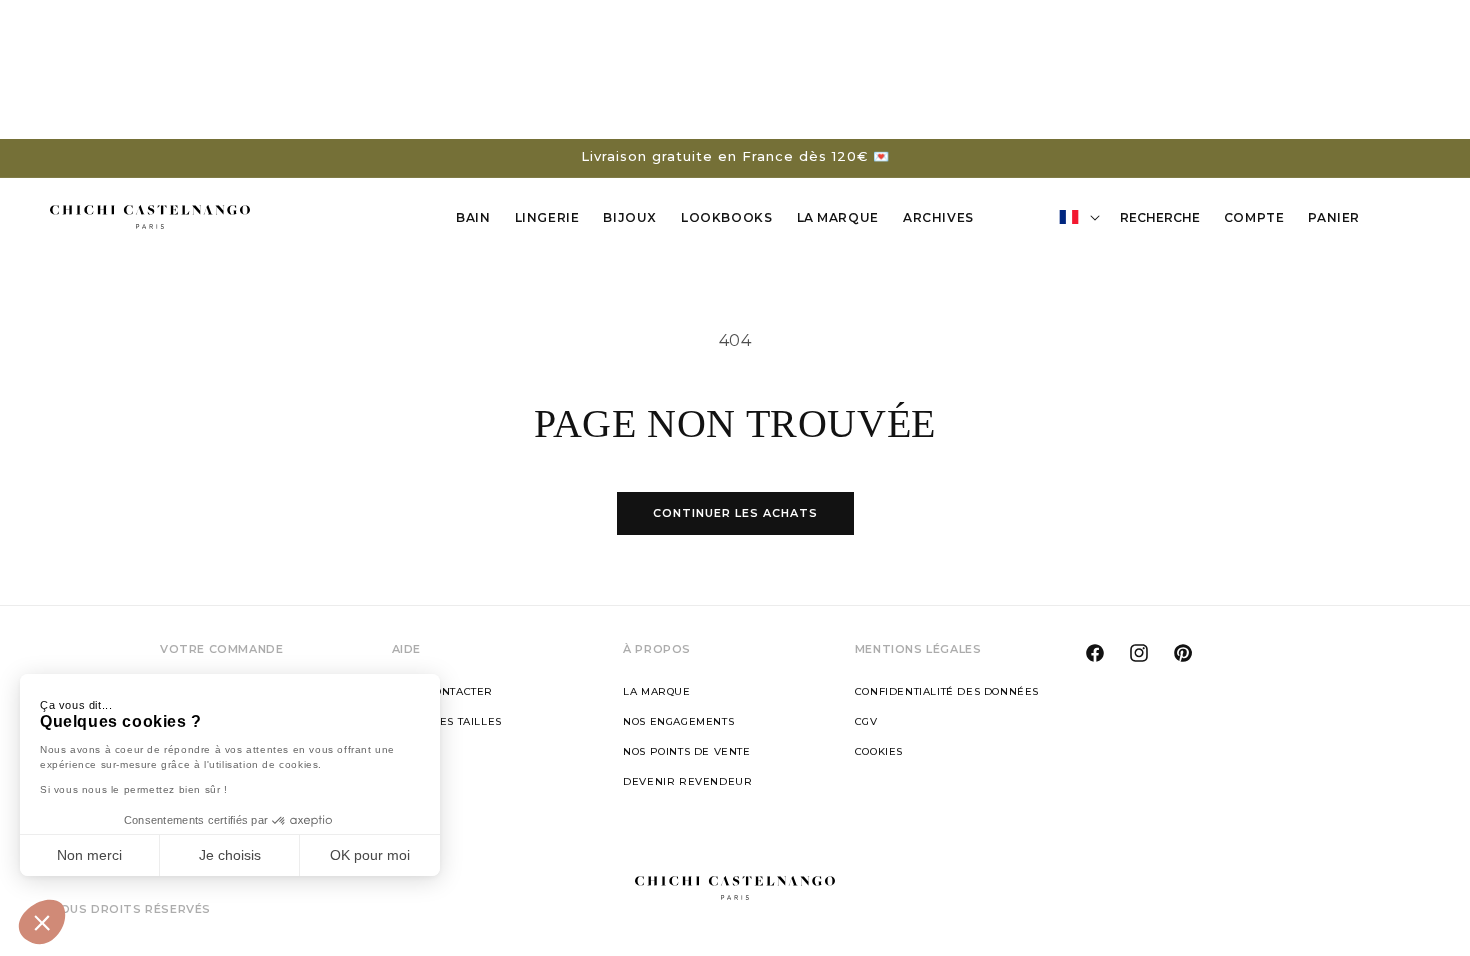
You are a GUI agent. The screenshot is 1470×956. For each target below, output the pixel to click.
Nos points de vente (686, 751)
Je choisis (230, 855)
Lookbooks (726, 217)
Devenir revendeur (687, 781)
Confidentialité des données (947, 691)
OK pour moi (370, 855)
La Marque (838, 217)
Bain (473, 217)
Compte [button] (1260, 221)
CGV (866, 721)
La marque (656, 691)
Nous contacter (442, 691)
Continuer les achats (735, 513)
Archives (938, 217)
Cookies (879, 751)
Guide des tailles (447, 721)
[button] (42, 922)
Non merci (89, 855)
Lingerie (547, 217)
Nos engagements (678, 721)
